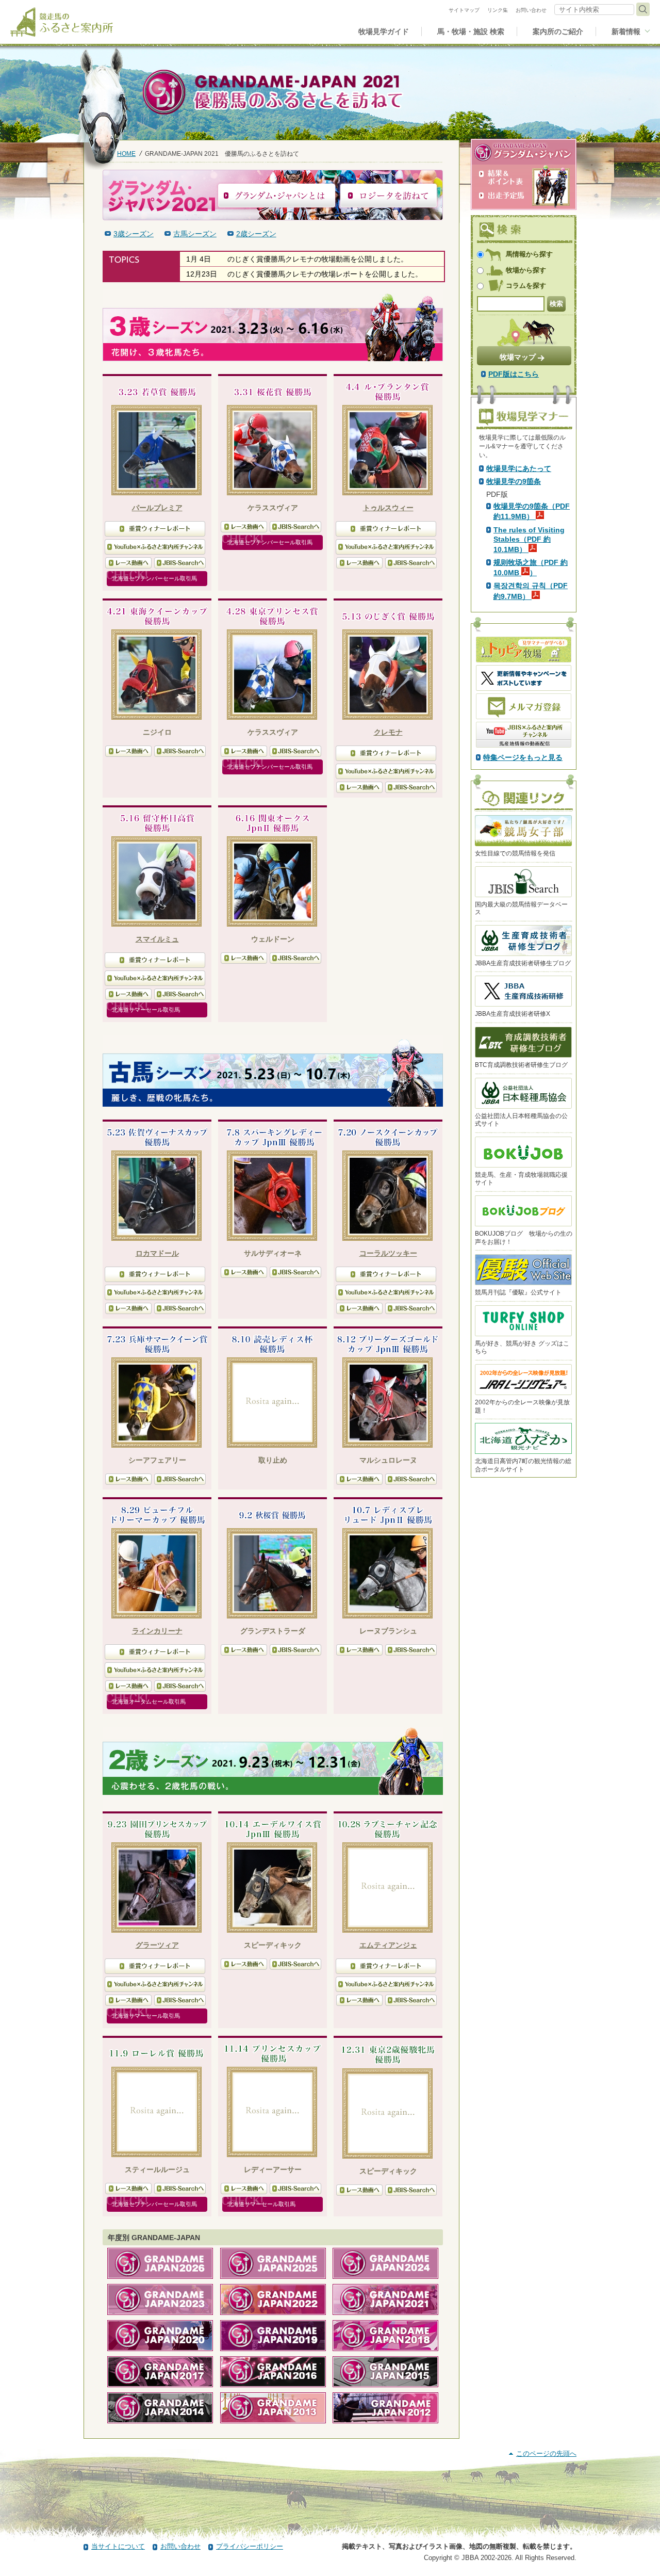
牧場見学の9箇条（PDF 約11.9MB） (532, 511)
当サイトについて (118, 2546)
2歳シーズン (256, 234)
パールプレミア (157, 508)
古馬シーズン (195, 234)
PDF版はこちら (514, 374)
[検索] (643, 9)
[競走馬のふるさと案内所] (62, 22)
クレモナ (388, 732)
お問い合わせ (180, 2546)
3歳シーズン (134, 234)
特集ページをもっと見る (523, 757)
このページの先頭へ (546, 2453)
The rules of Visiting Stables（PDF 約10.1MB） (529, 540)
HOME (126, 153)
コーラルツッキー (388, 1253)
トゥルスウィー (388, 508)
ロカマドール (157, 1253)
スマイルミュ (157, 939)
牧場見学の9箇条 (514, 481)
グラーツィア (157, 1945)
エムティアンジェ (388, 1945)
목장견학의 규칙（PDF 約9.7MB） (531, 591)
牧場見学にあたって (519, 468)
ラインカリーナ (157, 1631)
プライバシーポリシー (250, 2546)
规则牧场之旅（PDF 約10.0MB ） (531, 568)
